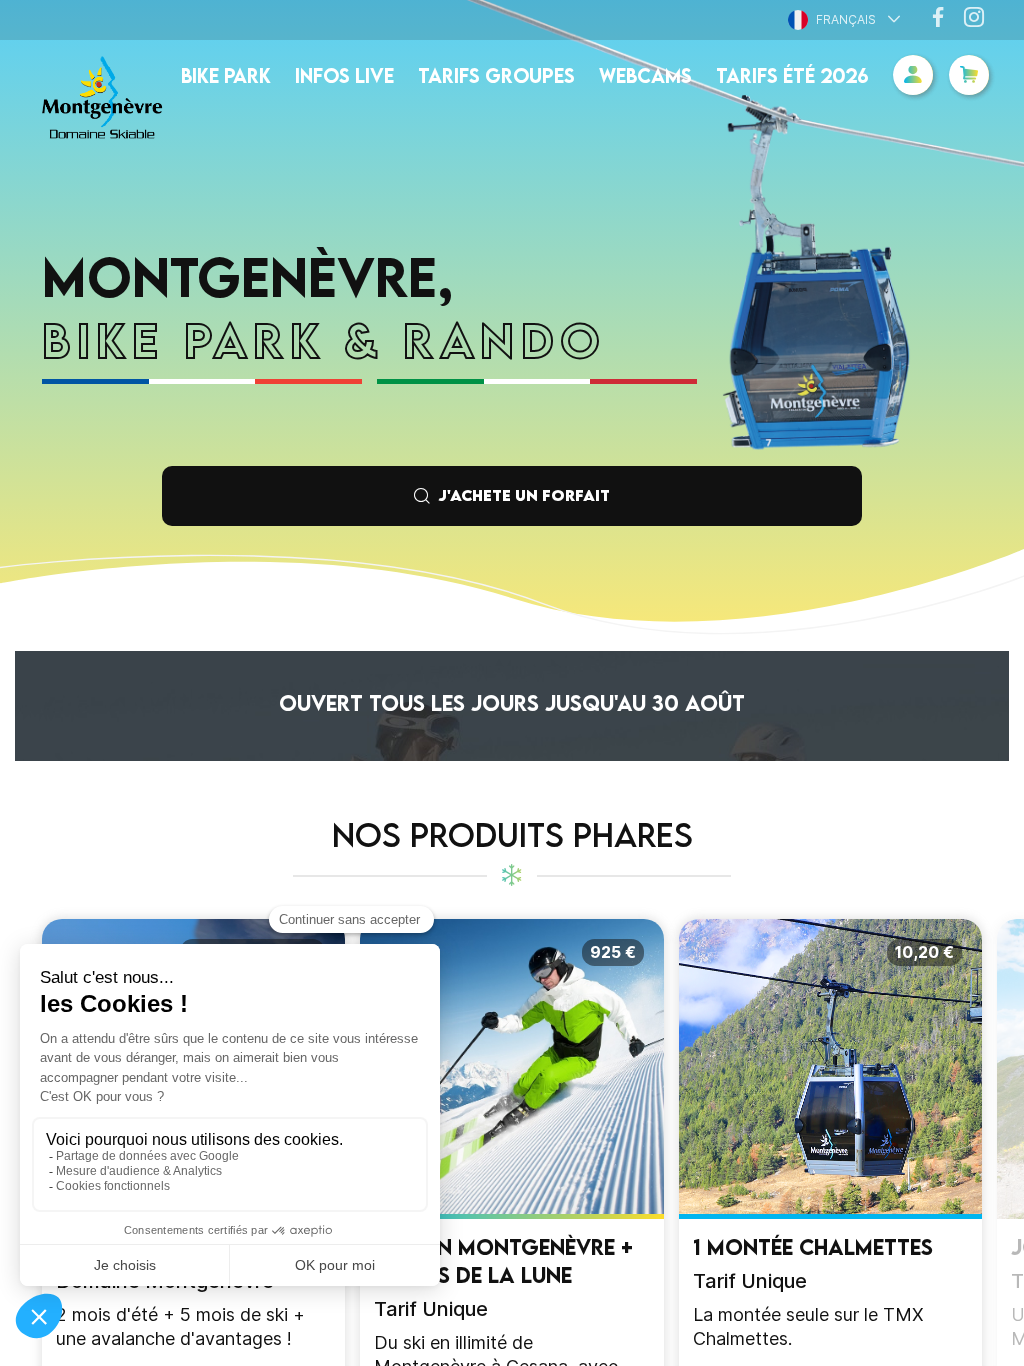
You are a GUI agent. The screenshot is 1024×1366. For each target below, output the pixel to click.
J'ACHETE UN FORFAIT (524, 495)
